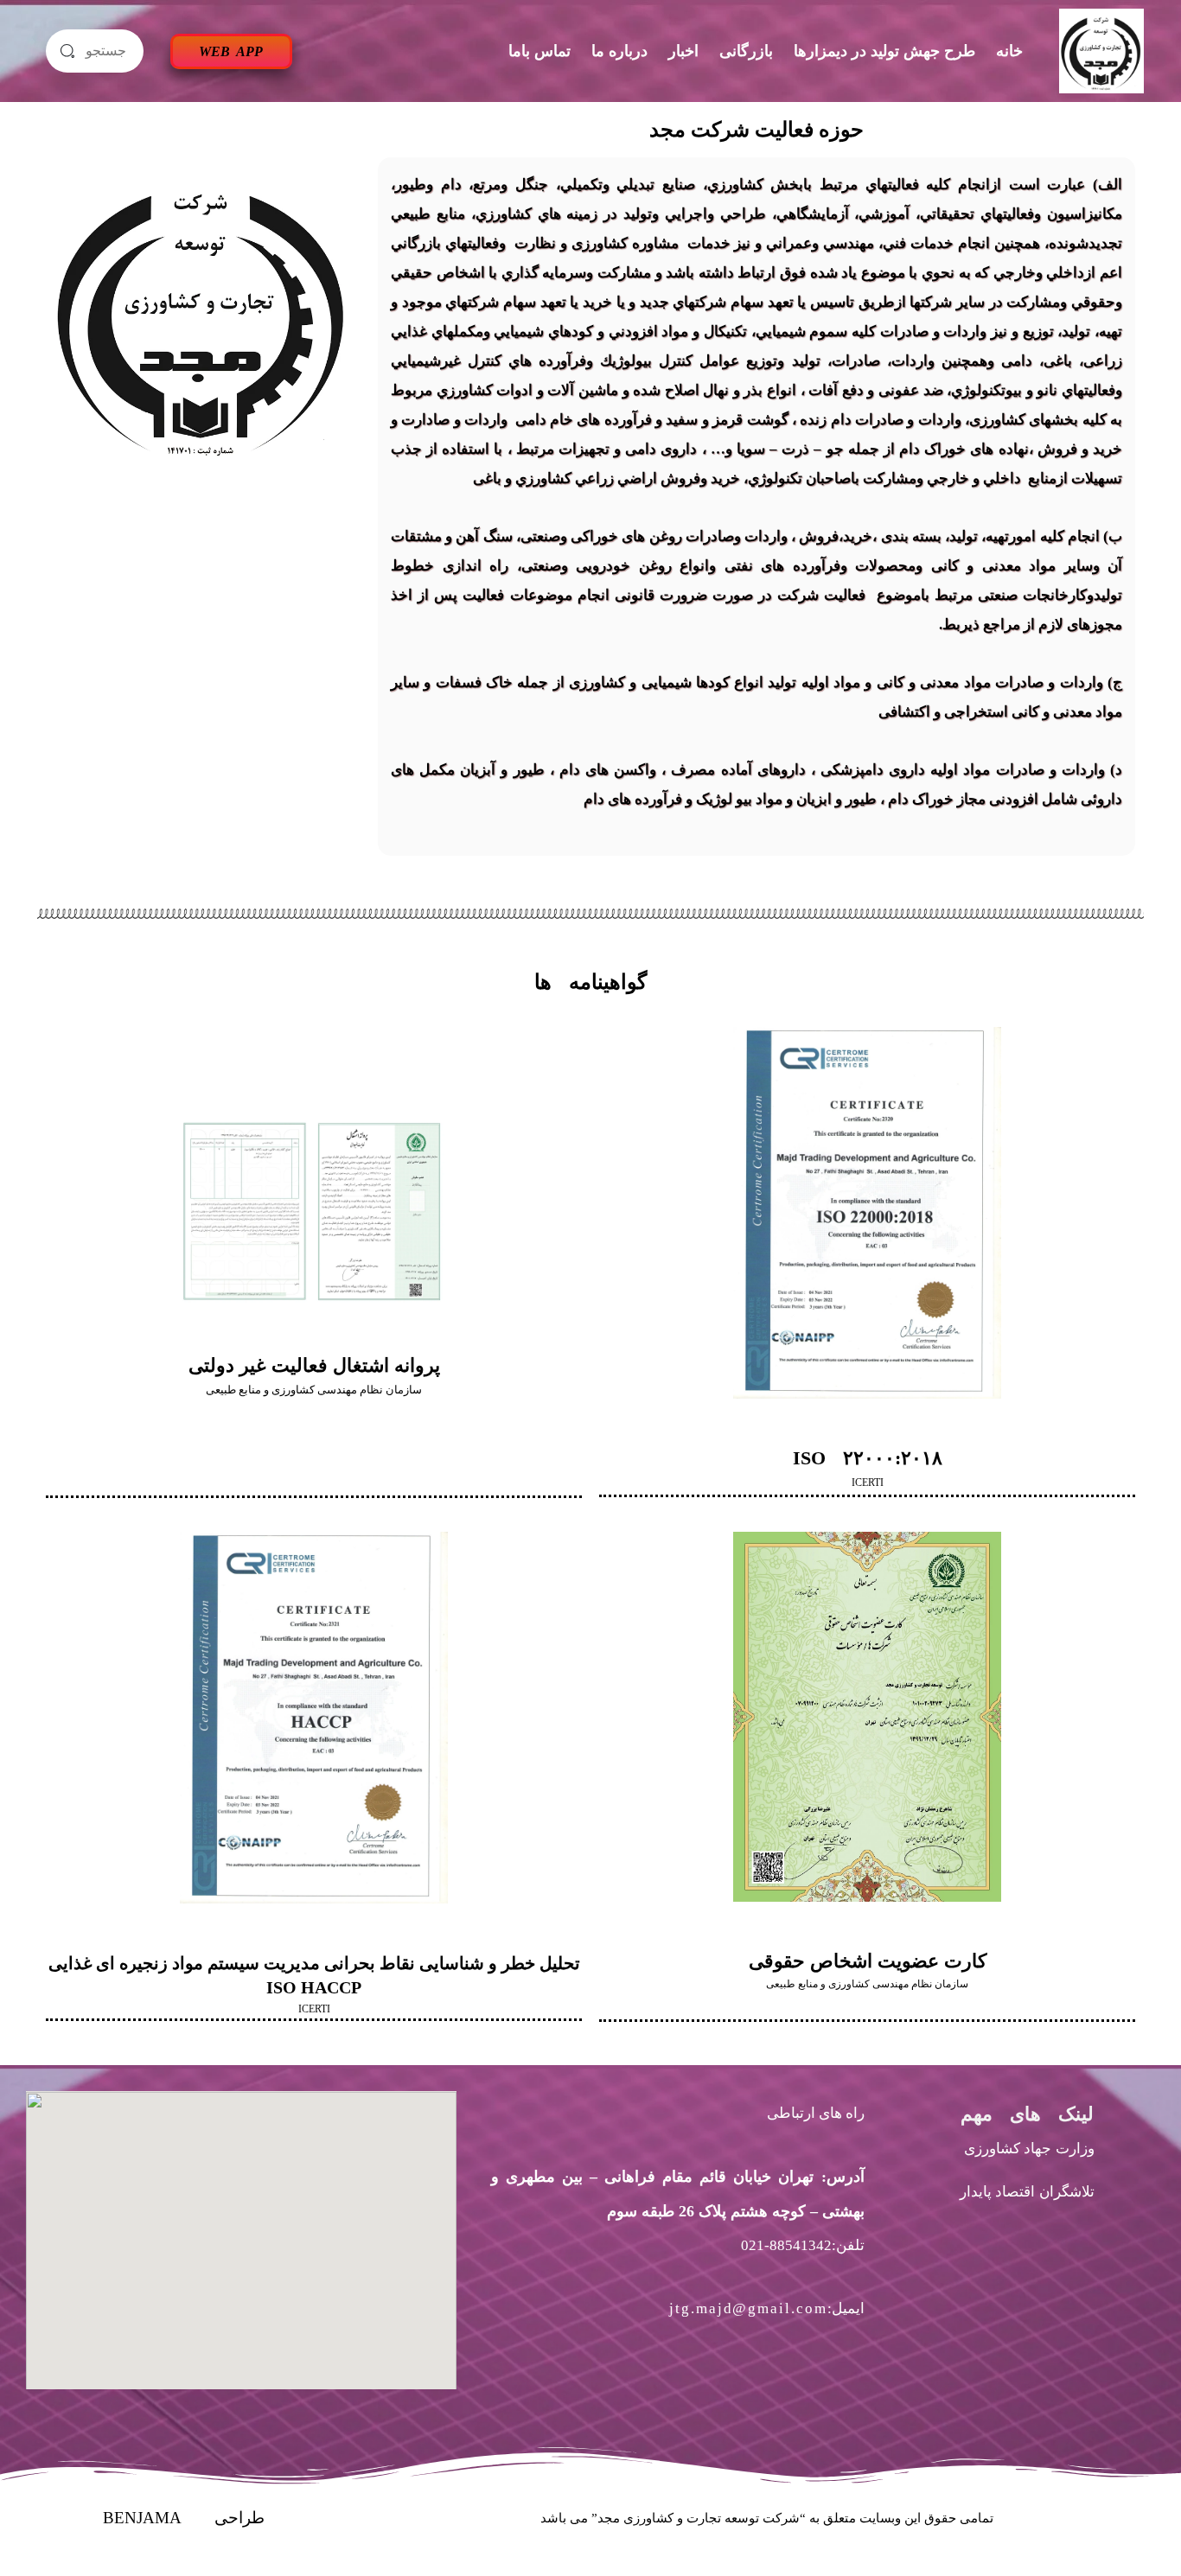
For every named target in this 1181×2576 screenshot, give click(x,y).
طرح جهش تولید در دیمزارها (884, 51)
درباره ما (619, 51)
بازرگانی (746, 51)
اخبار (683, 51)
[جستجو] (67, 51)
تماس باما (539, 51)
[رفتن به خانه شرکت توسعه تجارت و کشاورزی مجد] (1101, 51)
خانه (1009, 51)
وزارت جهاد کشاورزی (1029, 2149)
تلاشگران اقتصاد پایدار (1027, 2192)
